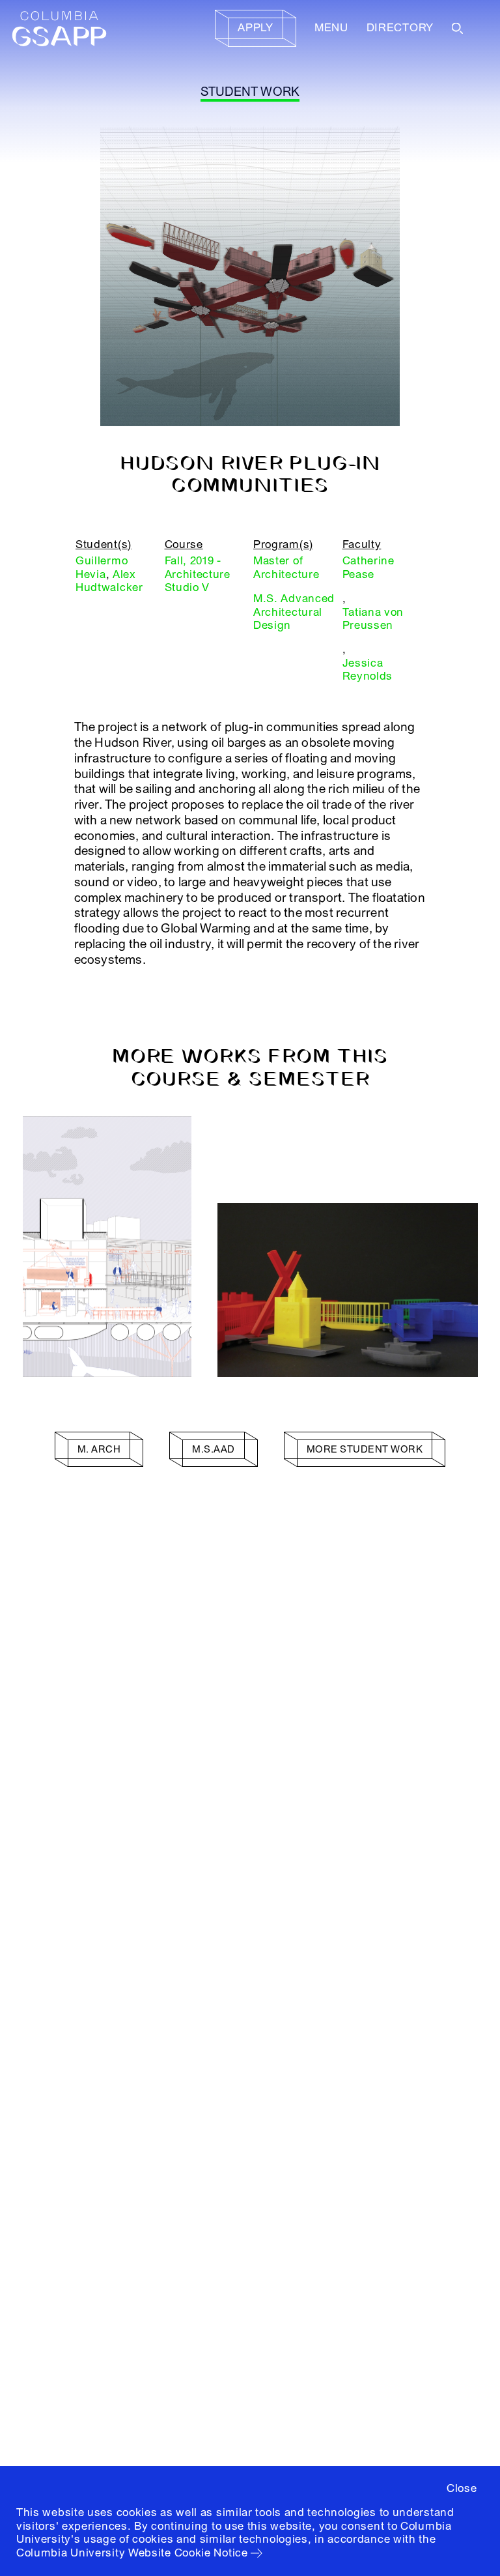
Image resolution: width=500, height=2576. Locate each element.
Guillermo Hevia (102, 567)
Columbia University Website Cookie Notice (132, 2553)
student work (250, 92)
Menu (331, 28)
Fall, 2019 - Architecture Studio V (198, 574)
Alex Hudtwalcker (109, 581)
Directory (400, 28)
